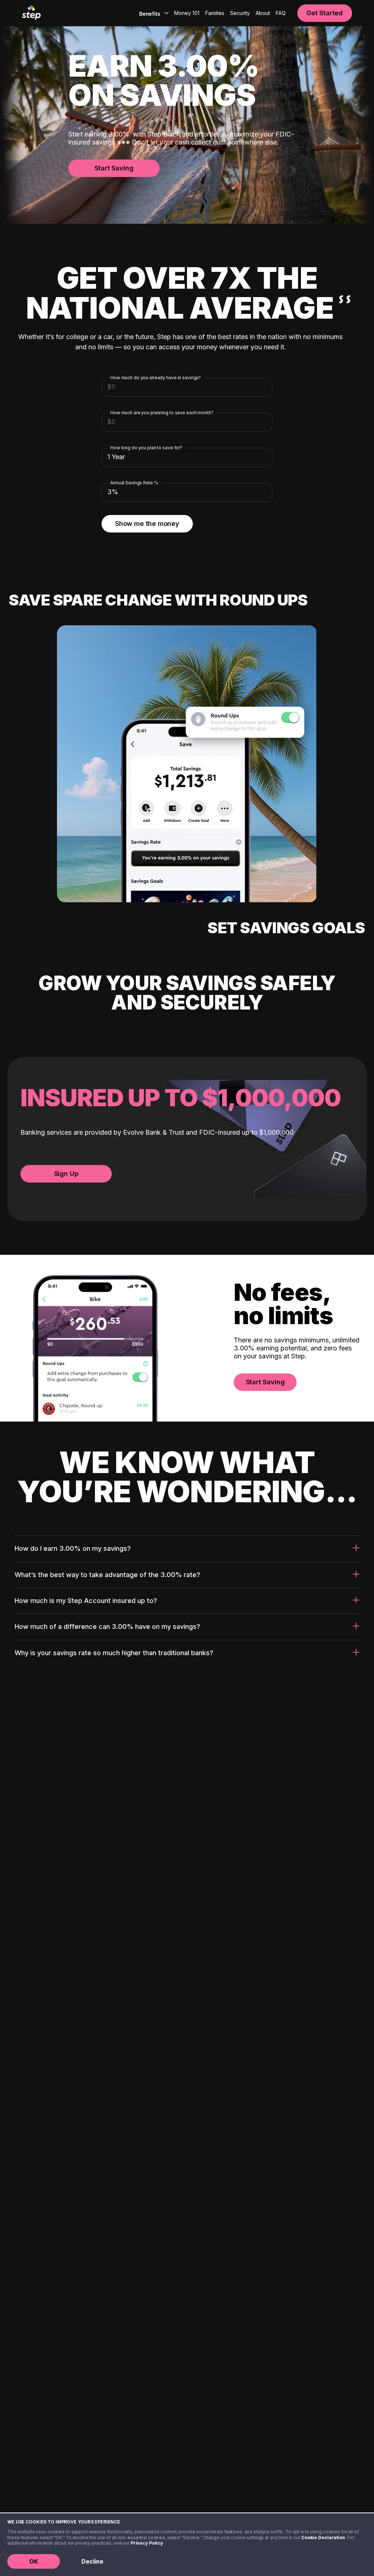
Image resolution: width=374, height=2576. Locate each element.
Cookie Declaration (323, 2537)
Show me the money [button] (147, 524)
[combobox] (152, 13)
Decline (92, 2561)
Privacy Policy (147, 2543)
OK (34, 2561)
